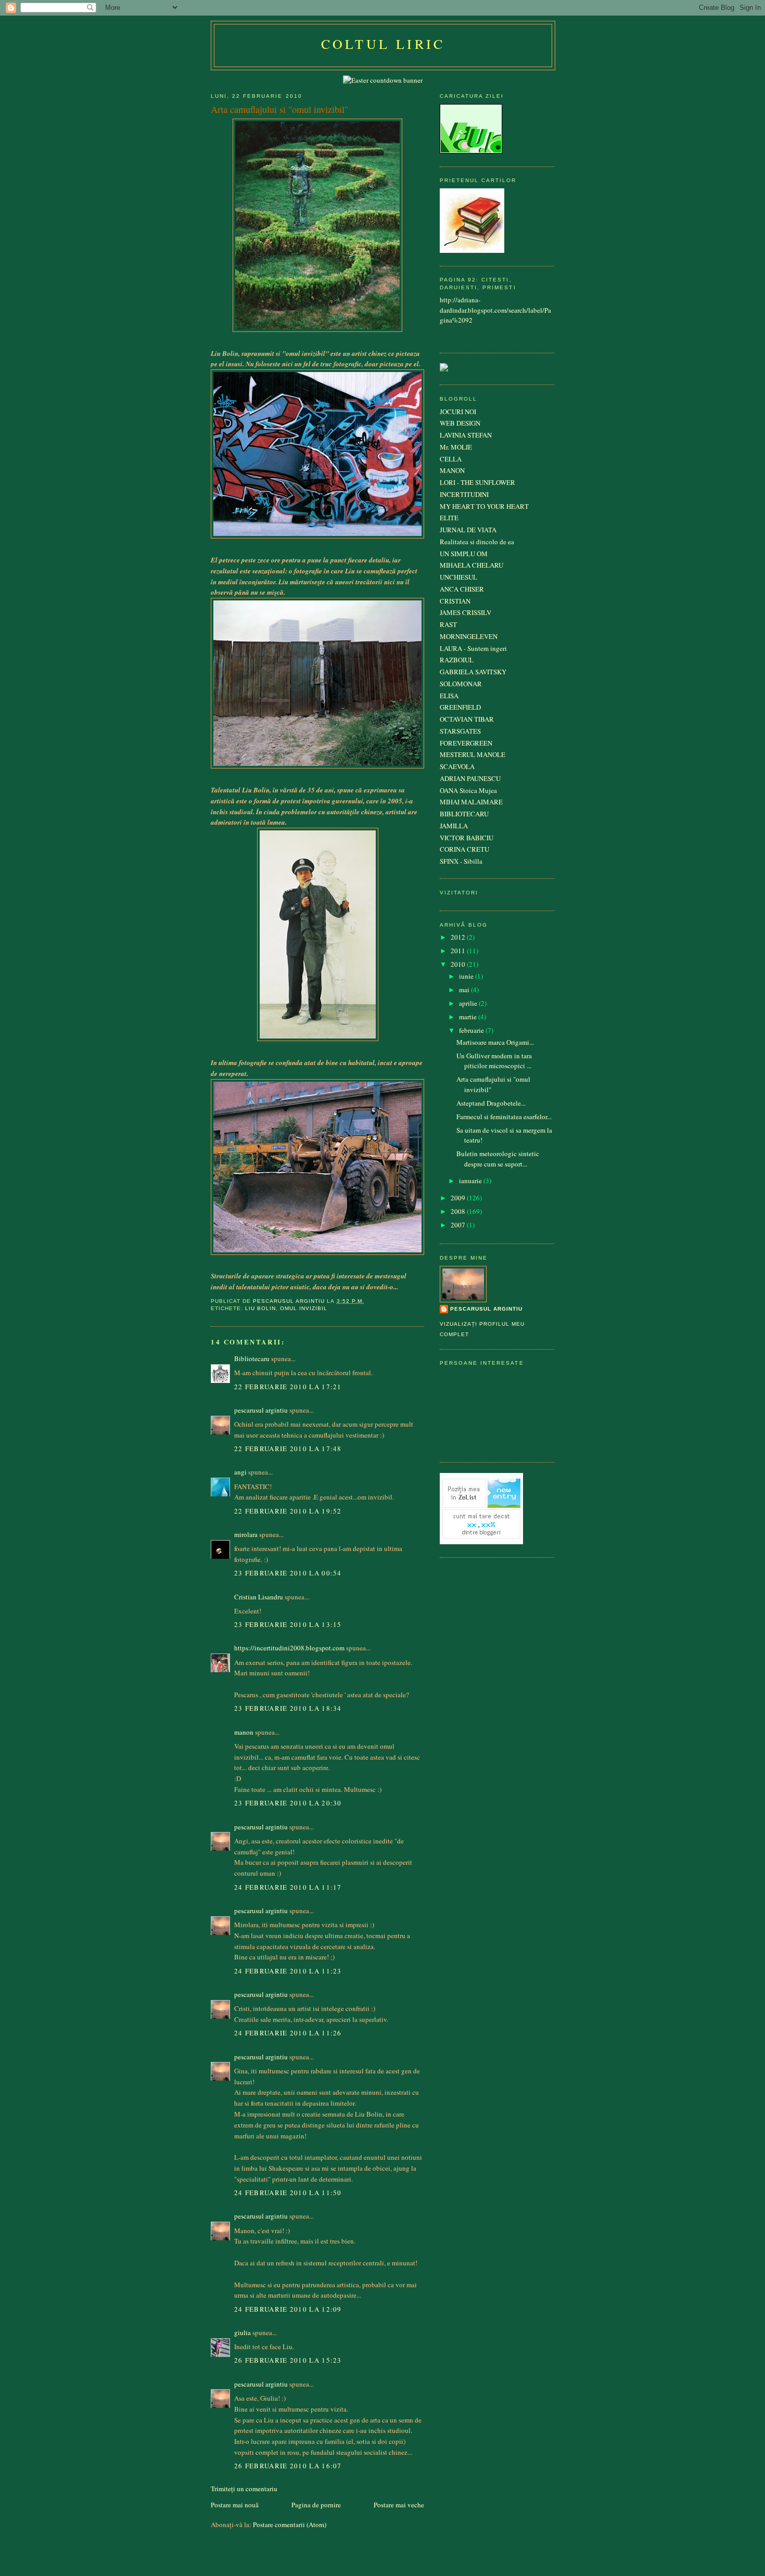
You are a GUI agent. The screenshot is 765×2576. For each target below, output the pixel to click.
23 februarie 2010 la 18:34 (288, 1708)
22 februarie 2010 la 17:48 (288, 1449)
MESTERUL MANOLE (473, 754)
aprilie (469, 1003)
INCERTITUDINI (464, 494)
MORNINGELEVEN (469, 636)
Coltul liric (383, 44)
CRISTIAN (455, 601)
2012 (459, 937)
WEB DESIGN (460, 423)
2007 (459, 1225)
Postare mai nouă (235, 2505)
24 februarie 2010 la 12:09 (288, 2309)
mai (465, 990)
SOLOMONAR (461, 684)
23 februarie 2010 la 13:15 (288, 1624)
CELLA (451, 459)
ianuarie (471, 1181)
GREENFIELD (460, 707)
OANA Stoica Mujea (468, 790)
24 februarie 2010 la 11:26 (288, 2033)
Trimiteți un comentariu (244, 2489)
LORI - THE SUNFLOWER (477, 482)
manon (244, 1732)
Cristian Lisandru (259, 1597)
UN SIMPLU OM (464, 554)
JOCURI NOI (458, 412)
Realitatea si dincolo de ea (477, 542)
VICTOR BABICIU (467, 838)
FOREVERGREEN (466, 743)
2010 (459, 964)
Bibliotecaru (252, 1359)
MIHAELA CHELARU (471, 565)
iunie (467, 976)
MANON (452, 470)
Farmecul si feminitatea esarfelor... (504, 1117)
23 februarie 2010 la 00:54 (288, 1573)
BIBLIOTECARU (464, 814)
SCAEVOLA (457, 766)
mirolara (246, 1534)
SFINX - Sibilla (461, 861)
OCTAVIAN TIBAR (467, 719)
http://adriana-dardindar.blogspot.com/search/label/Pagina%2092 (495, 310)
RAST (448, 624)
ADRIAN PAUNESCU (470, 778)
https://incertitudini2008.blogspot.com (289, 1648)
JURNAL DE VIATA (468, 530)
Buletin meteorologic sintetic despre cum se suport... (498, 1159)
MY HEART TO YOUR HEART (484, 506)
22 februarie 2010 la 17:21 (288, 1387)
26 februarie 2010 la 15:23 (288, 2360)
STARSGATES (460, 731)
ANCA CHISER (462, 589)
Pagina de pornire (316, 2505)
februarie (472, 1030)
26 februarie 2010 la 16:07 (288, 2466)
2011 (459, 951)
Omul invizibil (304, 1308)
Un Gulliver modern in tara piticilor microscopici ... (494, 1061)
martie (469, 1017)
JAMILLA (454, 826)
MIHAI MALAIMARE (471, 802)
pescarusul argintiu (261, 1410)
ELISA (449, 696)
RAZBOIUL (457, 660)
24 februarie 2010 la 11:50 (288, 2193)
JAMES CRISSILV (466, 612)
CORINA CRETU (464, 849)
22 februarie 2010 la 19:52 (288, 1511)
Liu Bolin (260, 1308)
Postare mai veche (399, 2505)
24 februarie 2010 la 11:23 (288, 1971)
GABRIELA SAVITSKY (473, 672)
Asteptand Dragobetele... (491, 1103)
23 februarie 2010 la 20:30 (288, 1803)
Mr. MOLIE (456, 447)
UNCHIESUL (458, 577)
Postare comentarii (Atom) (290, 2524)
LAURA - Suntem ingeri (473, 648)
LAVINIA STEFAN (466, 435)
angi (240, 1472)
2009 (459, 1198)
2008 (459, 1211)
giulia (243, 2333)
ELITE (449, 518)
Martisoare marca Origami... (495, 1042)
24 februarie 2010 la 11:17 (288, 1887)
